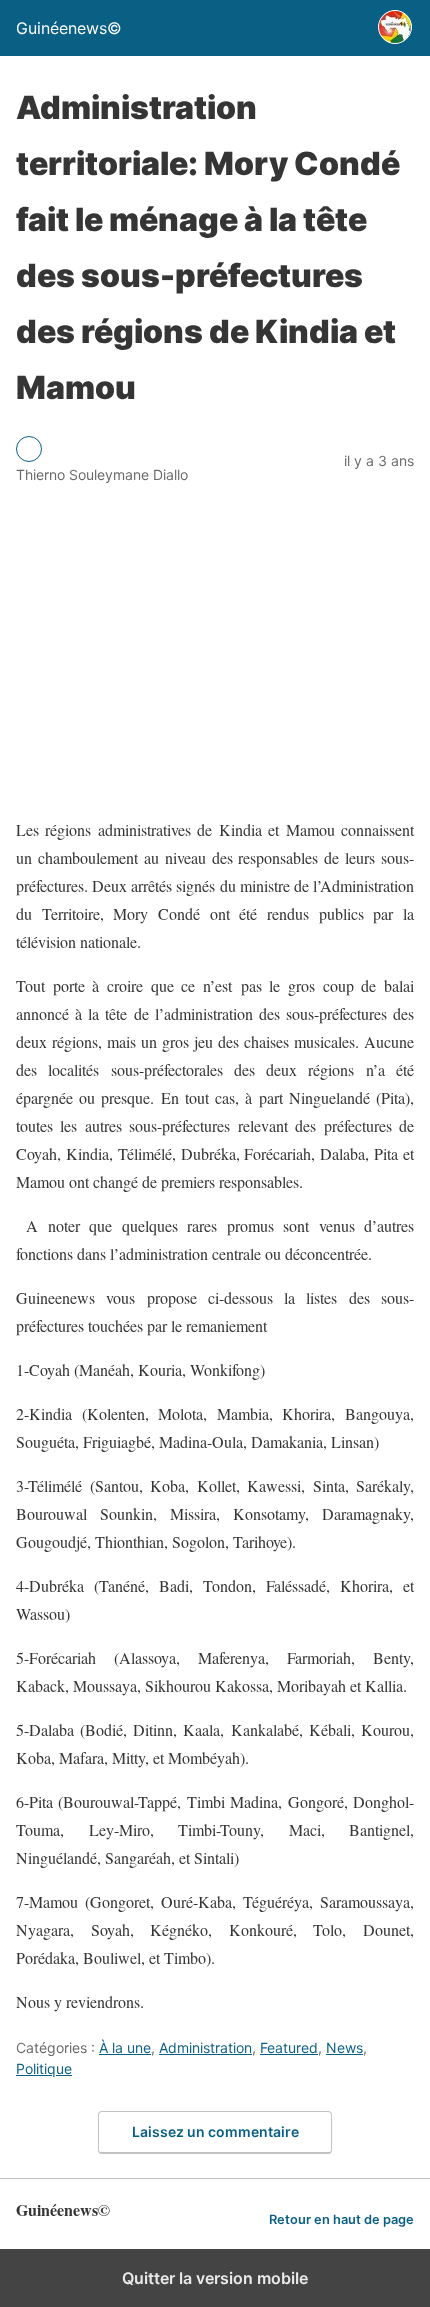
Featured (289, 2047)
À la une (125, 2047)
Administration (205, 2047)
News (344, 2047)
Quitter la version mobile (215, 2278)
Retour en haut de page (341, 2219)
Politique (44, 2068)
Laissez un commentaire (215, 2131)
